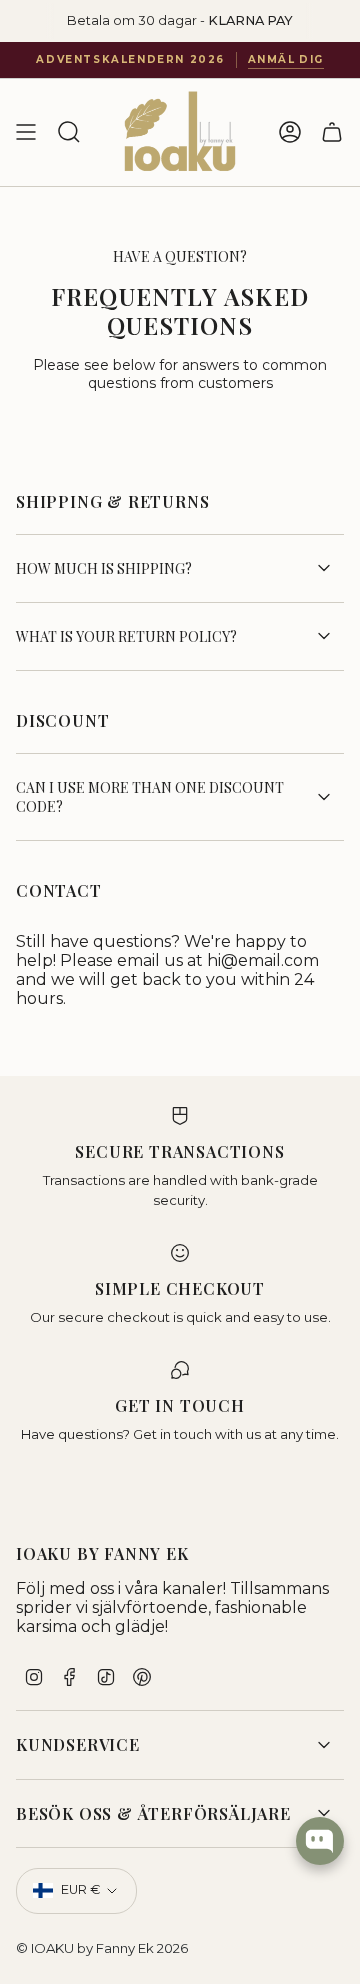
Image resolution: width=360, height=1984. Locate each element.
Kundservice (78, 1744)
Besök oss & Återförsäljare (153, 1813)
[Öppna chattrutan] (320, 1841)
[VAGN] (332, 132)
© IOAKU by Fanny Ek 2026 (102, 1948)
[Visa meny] (26, 132)
